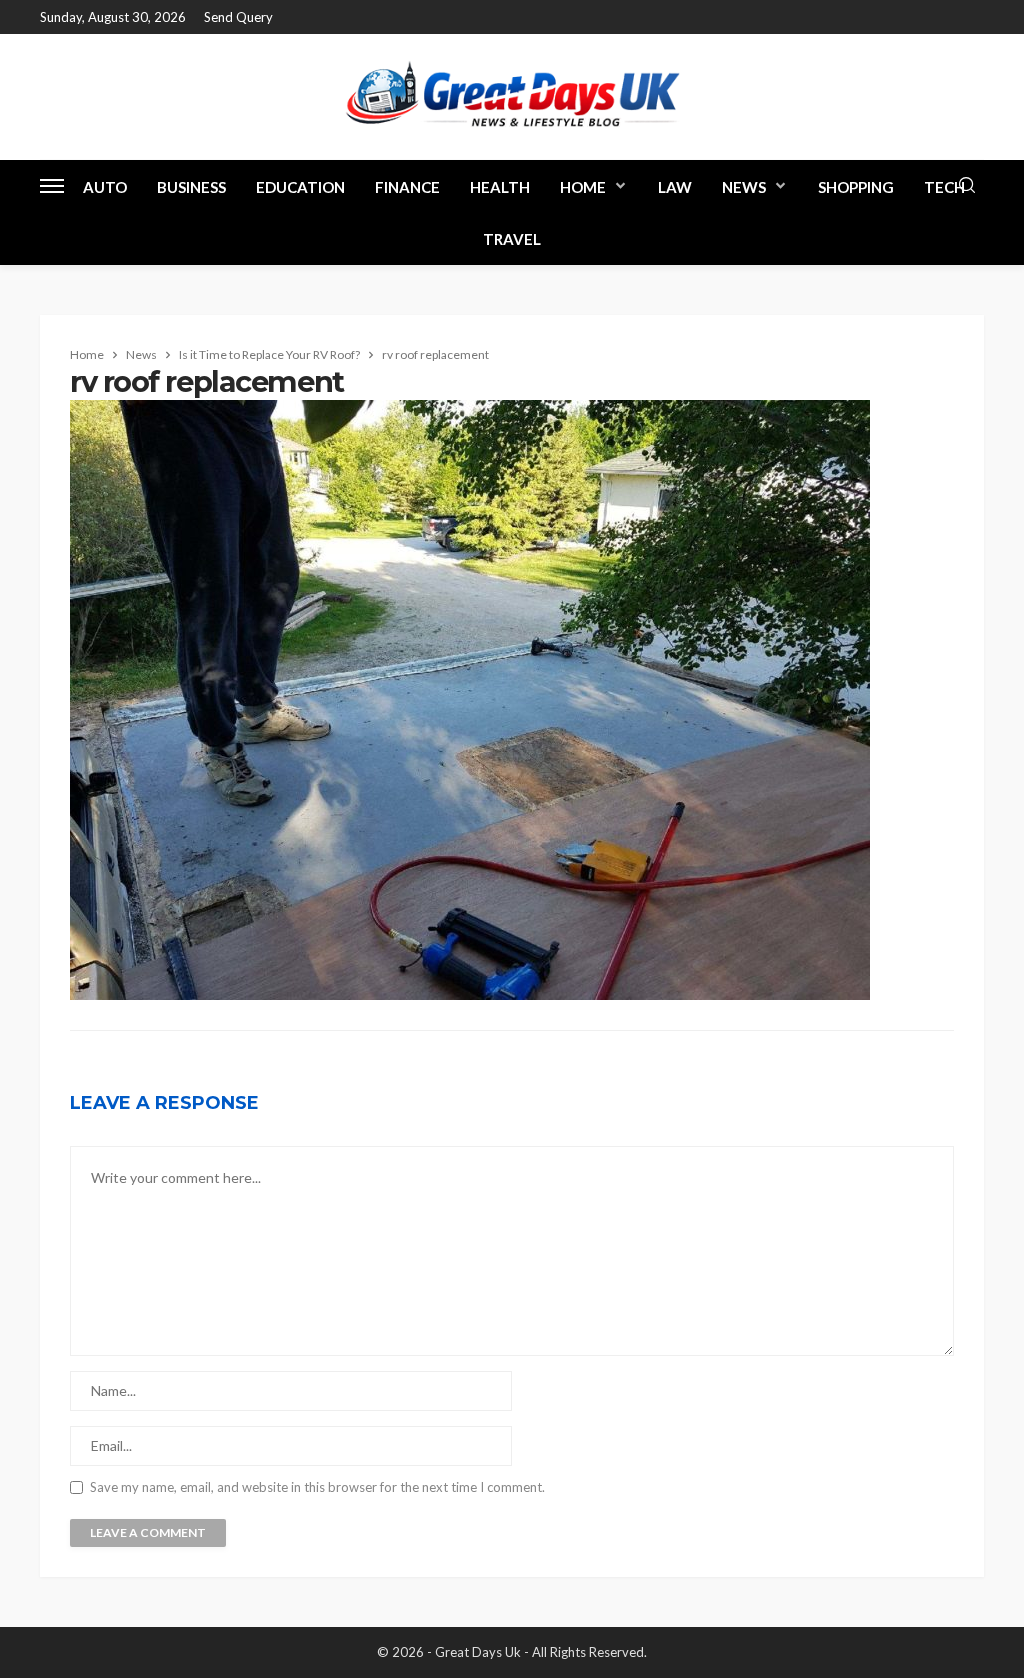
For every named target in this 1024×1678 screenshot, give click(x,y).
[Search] (967, 186)
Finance (407, 187)
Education (300, 187)
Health (500, 187)
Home (583, 187)
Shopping (856, 187)
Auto (105, 187)
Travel (512, 239)
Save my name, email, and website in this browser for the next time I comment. (317, 1487)
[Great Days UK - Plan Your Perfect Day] (512, 96)
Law (675, 187)
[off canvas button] (52, 186)
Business (191, 187)
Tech (944, 187)
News (744, 187)
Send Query (238, 17)
